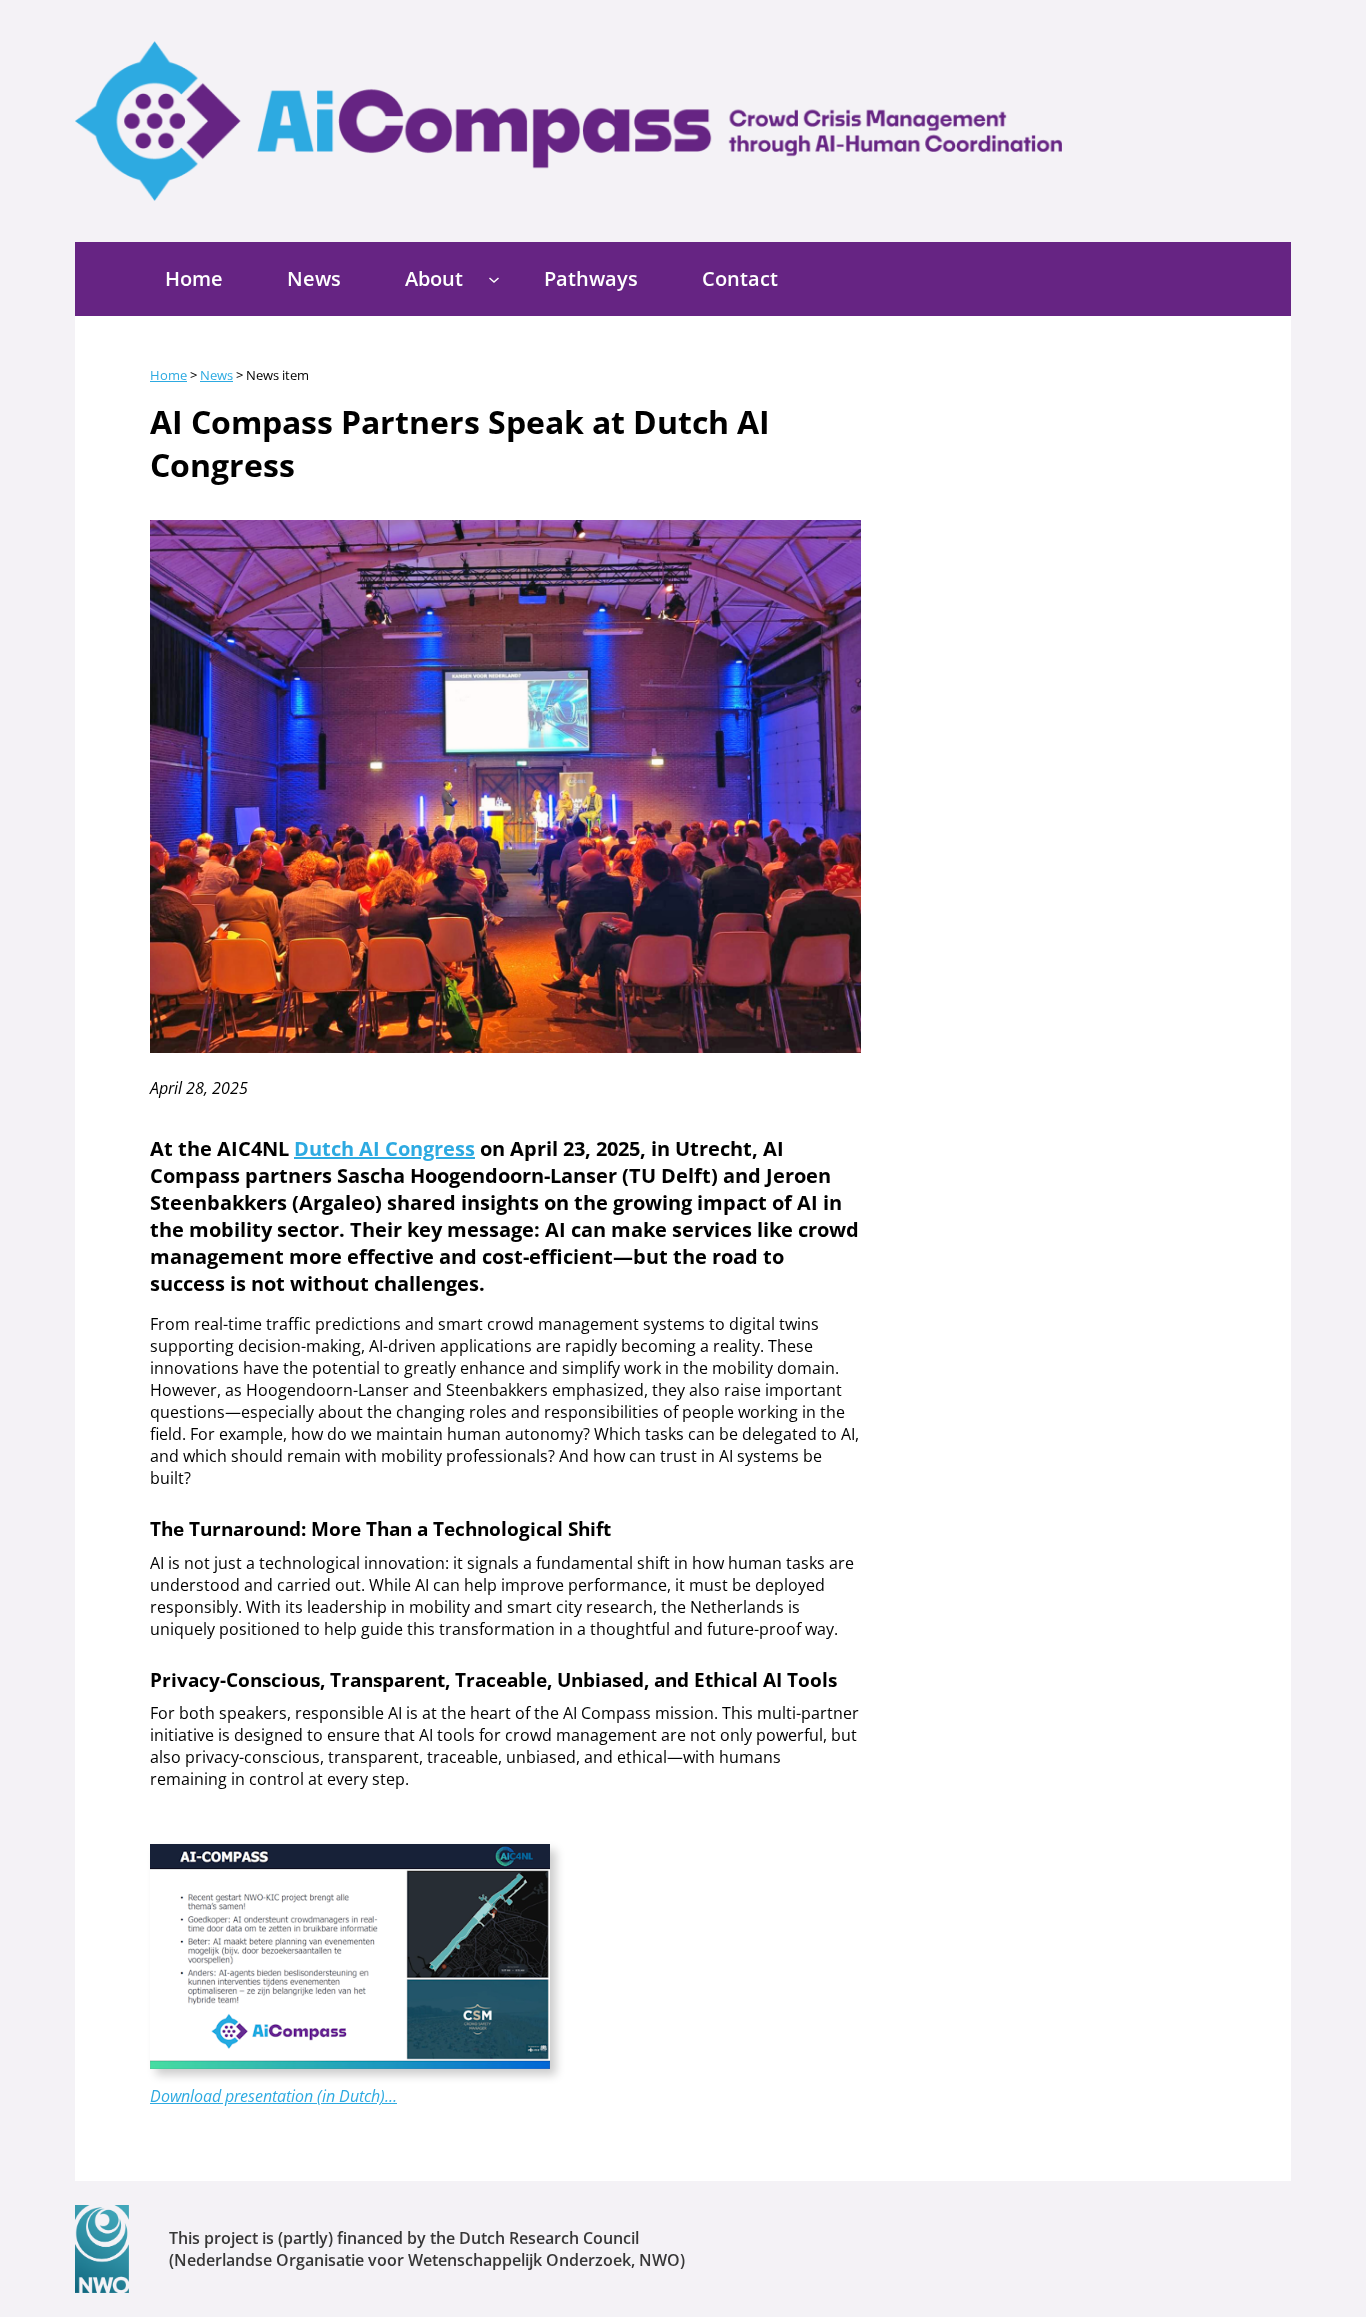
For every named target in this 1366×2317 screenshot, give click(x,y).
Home (168, 375)
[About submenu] (494, 279)
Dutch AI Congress (384, 1148)
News (216, 375)
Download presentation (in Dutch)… (273, 2096)
